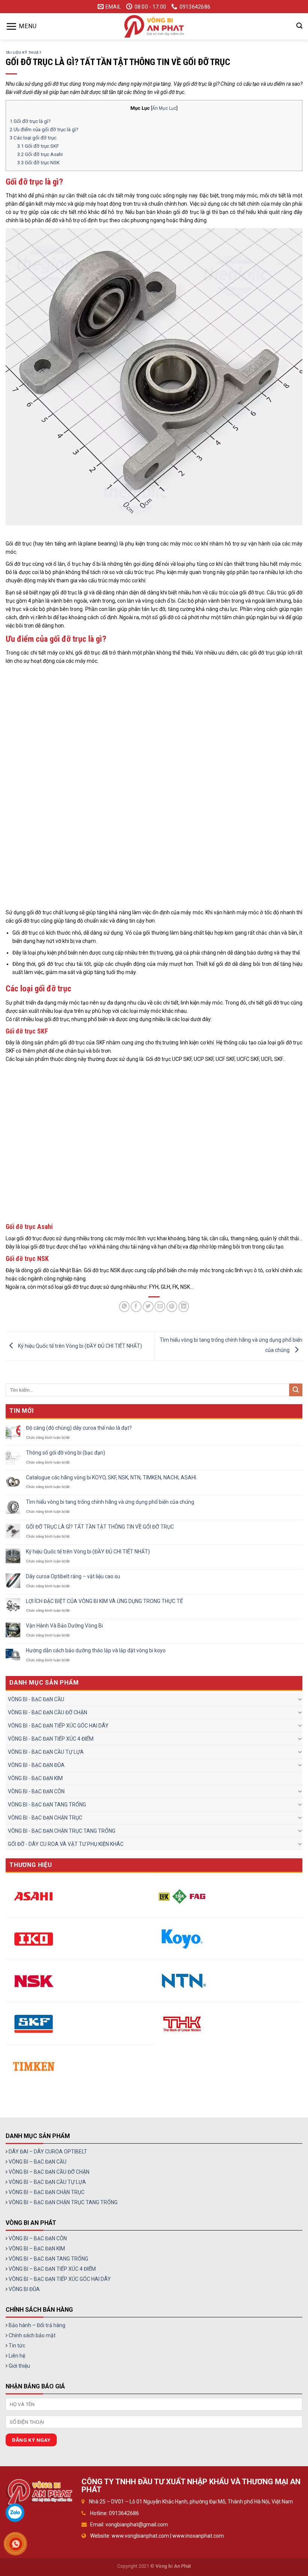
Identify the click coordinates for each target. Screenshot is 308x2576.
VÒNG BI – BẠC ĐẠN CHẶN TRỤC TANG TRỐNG (63, 2202)
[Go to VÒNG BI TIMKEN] (34, 2066)
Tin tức (17, 2346)
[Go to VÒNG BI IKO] (34, 1939)
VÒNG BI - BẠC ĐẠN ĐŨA (36, 1765)
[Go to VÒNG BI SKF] (34, 2024)
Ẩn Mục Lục (164, 108)
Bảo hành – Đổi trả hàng (37, 2325)
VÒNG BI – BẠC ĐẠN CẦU (38, 2162)
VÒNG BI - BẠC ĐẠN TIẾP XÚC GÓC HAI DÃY (58, 1726)
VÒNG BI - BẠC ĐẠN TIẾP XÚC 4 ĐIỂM (51, 1739)
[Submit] (296, 1390)
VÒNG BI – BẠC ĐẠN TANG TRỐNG (48, 2259)
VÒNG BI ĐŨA (24, 2289)
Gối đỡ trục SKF (38, 146)
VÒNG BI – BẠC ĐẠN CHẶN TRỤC (47, 2192)
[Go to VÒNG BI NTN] (182, 1981)
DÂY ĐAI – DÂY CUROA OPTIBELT (48, 2152)
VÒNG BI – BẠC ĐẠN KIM (37, 2249)
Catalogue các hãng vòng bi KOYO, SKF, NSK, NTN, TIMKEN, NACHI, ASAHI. (112, 1477)
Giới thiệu (19, 2366)
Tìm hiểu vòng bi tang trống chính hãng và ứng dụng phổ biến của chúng (110, 1502)
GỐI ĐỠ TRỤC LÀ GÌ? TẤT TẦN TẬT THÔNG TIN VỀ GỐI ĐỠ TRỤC (100, 1527)
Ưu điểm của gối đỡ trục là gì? (44, 130)
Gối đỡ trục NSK (38, 163)
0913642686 (124, 2513)
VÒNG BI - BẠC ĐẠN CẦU (36, 1699)
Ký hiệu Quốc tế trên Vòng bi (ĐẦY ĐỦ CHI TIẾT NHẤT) (79, 1346)
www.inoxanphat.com (198, 2536)
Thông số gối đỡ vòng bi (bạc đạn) (66, 1453)
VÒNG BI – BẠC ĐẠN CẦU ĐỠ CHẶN (49, 2172)
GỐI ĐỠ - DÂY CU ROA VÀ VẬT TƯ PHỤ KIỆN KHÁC (66, 1844)
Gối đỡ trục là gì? (30, 121)
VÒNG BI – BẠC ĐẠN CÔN (38, 2238)
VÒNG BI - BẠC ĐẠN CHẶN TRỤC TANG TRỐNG (62, 1831)
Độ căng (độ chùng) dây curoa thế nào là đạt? (79, 1428)
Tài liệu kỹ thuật (23, 52)
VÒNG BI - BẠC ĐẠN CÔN (36, 1791)
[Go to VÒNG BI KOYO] (182, 1939)
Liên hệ (17, 2356)
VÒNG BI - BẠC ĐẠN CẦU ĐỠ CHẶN (48, 1712)
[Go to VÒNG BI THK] (182, 2024)
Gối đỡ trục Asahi (40, 154)
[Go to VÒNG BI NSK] (34, 1981)
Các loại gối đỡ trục (33, 138)
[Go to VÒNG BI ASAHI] (34, 1896)
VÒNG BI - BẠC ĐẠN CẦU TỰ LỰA (46, 1752)
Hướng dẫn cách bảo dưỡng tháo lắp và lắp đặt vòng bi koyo (96, 1650)
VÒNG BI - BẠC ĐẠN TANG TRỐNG (47, 1805)
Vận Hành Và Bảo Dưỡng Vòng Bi (64, 1626)
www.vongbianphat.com (140, 2536)
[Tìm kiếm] (299, 26)
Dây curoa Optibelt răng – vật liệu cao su (73, 1576)
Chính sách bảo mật (32, 2335)
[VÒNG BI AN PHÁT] (154, 26)
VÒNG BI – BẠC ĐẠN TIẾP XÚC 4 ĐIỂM (52, 2269)
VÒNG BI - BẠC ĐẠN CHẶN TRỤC (45, 1818)
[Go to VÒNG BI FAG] (182, 1896)
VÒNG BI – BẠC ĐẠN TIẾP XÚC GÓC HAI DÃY (60, 2279)
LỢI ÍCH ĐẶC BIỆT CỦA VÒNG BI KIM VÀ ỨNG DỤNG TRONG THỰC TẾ (104, 1601)
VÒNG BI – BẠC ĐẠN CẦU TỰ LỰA (47, 2182)
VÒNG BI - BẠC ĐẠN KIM (35, 1778)
